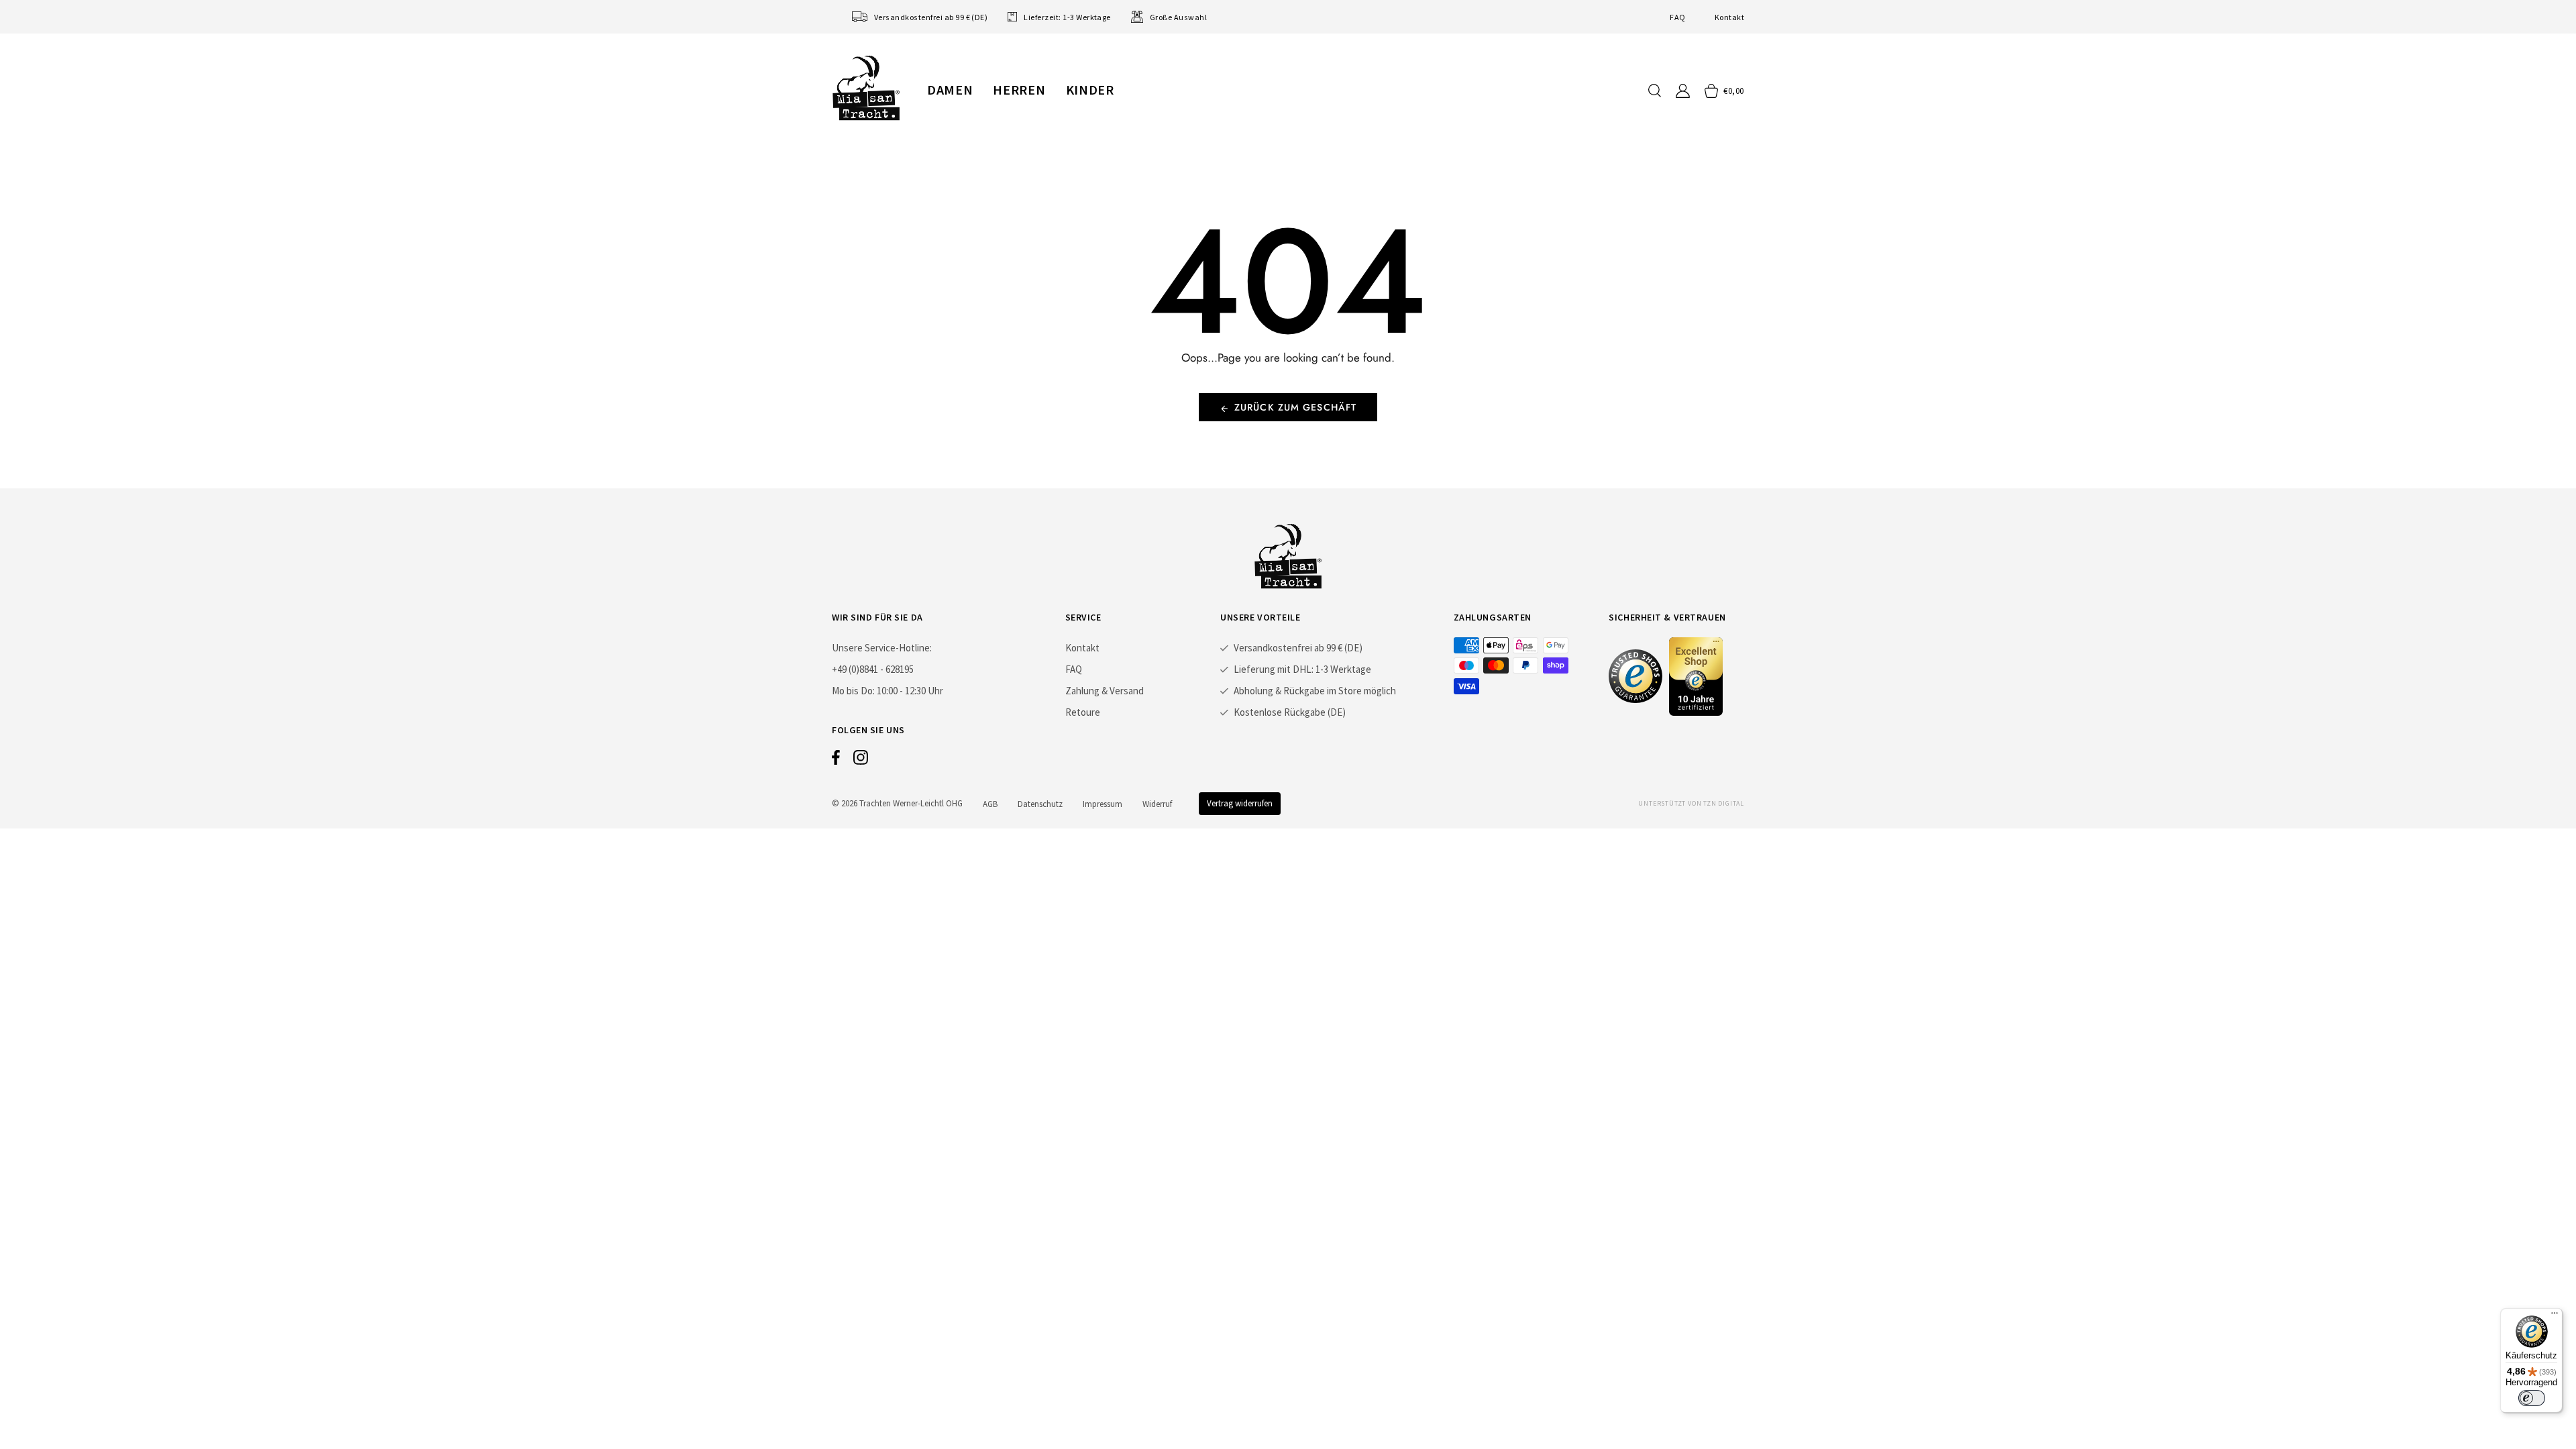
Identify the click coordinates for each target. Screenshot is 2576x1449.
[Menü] (2555, 1316)
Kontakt (1729, 17)
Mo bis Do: (853, 691)
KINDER (1090, 90)
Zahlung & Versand (1105, 691)
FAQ (1677, 17)
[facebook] (836, 761)
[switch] (2532, 1398)
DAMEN (950, 90)
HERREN (1019, 90)
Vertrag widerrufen (1240, 803)
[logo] (866, 88)
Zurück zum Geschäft (1295, 407)
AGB (990, 804)
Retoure (1083, 712)
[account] (1683, 91)
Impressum (1103, 804)
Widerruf (1157, 804)
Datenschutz (1040, 804)
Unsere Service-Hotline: (882, 648)
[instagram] (861, 761)
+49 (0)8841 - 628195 (873, 669)
